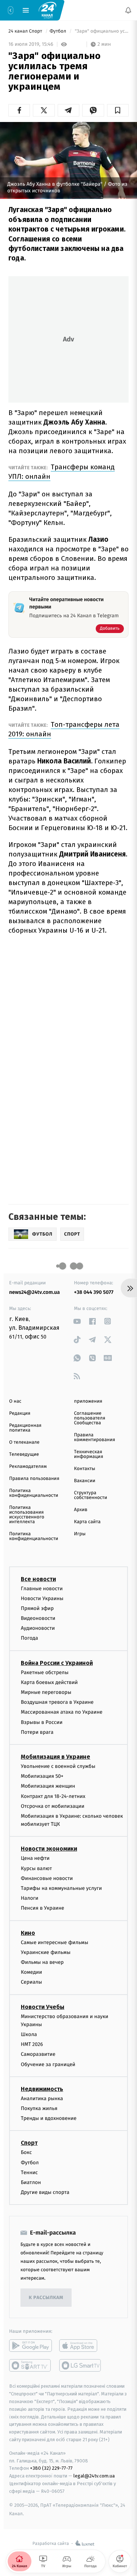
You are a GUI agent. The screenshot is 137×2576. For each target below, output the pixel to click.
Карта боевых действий (49, 1682)
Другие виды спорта (45, 2193)
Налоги (30, 1898)
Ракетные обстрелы (45, 1672)
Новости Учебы (43, 2007)
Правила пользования (34, 1479)
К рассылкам (46, 2298)
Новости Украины (42, 1598)
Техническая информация (89, 1454)
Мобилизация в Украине (56, 1757)
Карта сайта (87, 1522)
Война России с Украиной (57, 1663)
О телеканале (24, 1442)
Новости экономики (49, 1849)
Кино (28, 1933)
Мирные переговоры (46, 1692)
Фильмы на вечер (42, 1962)
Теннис (29, 2172)
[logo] (47, 10)
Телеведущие (24, 1454)
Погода (29, 1638)
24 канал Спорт (26, 31)
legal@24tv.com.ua (94, 2476)
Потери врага (37, 1732)
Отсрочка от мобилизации (53, 1806)
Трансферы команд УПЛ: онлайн (62, 472)
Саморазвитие (38, 2055)
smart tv (31, 2366)
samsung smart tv (81, 2366)
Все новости (38, 1579)
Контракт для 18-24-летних (53, 1796)
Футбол (59, 31)
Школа (29, 2035)
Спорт (29, 2143)
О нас (15, 1401)
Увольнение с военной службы (58, 1766)
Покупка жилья (39, 2109)
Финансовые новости (47, 1878)
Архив (81, 1510)
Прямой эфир (37, 1608)
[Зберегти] (118, 110)
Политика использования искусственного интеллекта (27, 1515)
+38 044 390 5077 (94, 1292)
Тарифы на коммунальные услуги (61, 1889)
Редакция (20, 1413)
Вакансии (85, 1481)
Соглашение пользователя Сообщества (90, 1418)
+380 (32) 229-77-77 (51, 2468)
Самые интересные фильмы (54, 1942)
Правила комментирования (95, 1437)
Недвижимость (42, 2089)
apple (81, 2346)
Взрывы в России (42, 1722)
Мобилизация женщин (48, 1786)
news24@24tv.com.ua (35, 1292)
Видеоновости (38, 1619)
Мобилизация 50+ (42, 1776)
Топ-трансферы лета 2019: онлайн (64, 729)
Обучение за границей (48, 2064)
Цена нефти (35, 1859)
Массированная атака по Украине (62, 1712)
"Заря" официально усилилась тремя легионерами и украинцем (101, 31)
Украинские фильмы (46, 1952)
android (31, 2346)
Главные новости (42, 1589)
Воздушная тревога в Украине (57, 1702)
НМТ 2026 (32, 2045)
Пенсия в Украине (43, 1908)
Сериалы (31, 1982)
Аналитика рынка (42, 2098)
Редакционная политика (25, 1428)
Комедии (31, 1972)
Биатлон (31, 2182)
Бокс (26, 2153)
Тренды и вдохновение (49, 2119)
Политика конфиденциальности (34, 1493)
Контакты (85, 1469)
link (77, 1321)
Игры (80, 1534)
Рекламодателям (28, 1467)
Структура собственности (91, 1495)
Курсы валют (36, 1868)
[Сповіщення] (128, 10)
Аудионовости (38, 1628)
